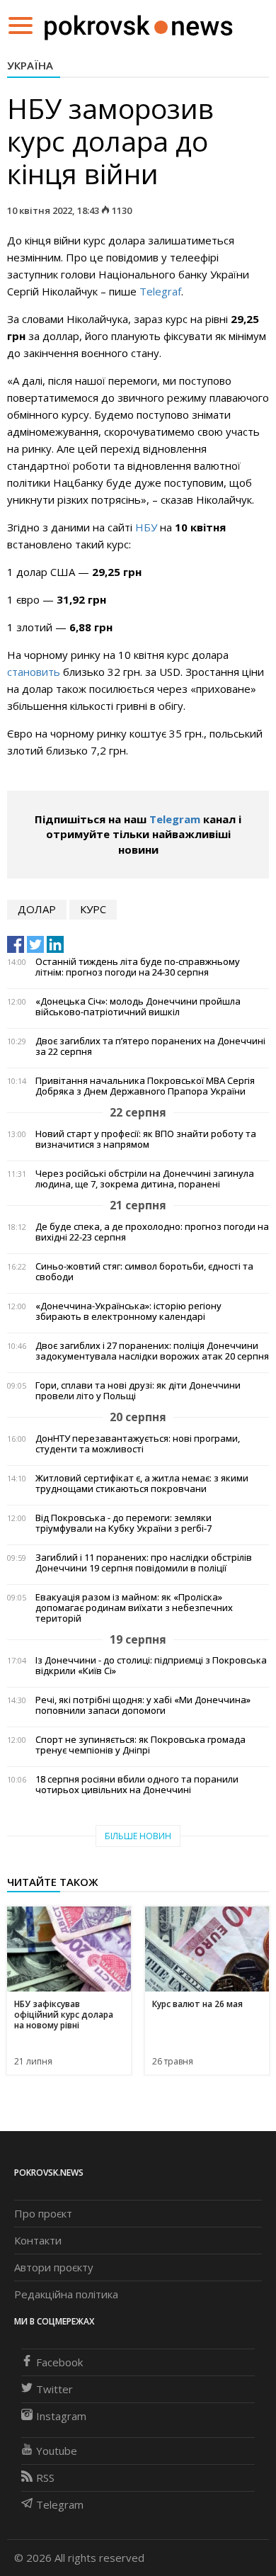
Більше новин (138, 1836)
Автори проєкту (54, 2267)
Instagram (61, 2416)
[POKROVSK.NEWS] (138, 24)
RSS (45, 2478)
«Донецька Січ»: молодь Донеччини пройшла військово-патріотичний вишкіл (138, 1007)
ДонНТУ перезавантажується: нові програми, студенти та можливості (138, 1444)
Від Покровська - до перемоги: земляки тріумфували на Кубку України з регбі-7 (123, 1523)
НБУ (146, 527)
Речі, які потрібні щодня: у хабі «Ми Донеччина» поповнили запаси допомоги (143, 1705)
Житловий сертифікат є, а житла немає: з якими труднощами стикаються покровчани (142, 1484)
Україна (30, 65)
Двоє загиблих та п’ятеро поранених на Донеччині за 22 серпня (150, 1046)
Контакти (38, 2240)
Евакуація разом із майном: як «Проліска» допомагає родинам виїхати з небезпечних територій (134, 1608)
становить (34, 672)
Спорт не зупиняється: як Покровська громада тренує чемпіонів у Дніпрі (140, 1745)
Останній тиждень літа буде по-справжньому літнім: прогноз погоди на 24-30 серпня (138, 967)
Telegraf (160, 291)
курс (93, 909)
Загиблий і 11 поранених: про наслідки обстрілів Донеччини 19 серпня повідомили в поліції (144, 1563)
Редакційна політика (66, 2294)
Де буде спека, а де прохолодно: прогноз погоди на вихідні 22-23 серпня (152, 1232)
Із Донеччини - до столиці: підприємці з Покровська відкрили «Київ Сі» (151, 1666)
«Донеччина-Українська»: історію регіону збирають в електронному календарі (128, 1311)
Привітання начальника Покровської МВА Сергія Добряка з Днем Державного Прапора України (145, 1086)
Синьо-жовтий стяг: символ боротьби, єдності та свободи (144, 1272)
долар (37, 909)
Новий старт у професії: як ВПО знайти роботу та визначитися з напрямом (146, 1139)
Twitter (54, 2389)
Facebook (59, 2362)
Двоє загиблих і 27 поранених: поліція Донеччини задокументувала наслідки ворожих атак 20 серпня (152, 1351)
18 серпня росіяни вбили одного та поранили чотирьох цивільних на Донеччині (137, 1785)
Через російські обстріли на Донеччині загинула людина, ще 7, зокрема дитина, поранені (145, 1179)
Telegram (175, 819)
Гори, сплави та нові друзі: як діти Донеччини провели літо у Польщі (138, 1391)
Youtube (57, 2451)
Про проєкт (43, 2213)
